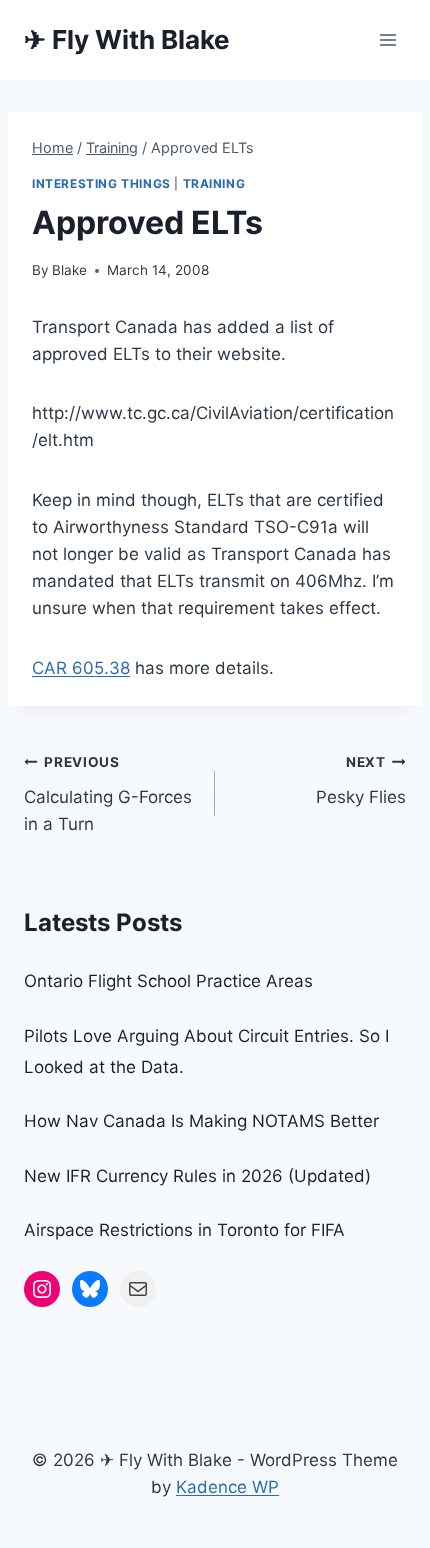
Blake (69, 270)
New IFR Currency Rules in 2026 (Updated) (197, 1176)
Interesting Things (101, 183)
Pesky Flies (361, 780)
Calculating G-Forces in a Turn (108, 794)
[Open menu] (387, 39)
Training (214, 183)
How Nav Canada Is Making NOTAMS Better (201, 1121)
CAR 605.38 (81, 668)
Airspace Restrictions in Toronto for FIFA (184, 1230)
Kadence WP (227, 1487)
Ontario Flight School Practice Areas (168, 981)
